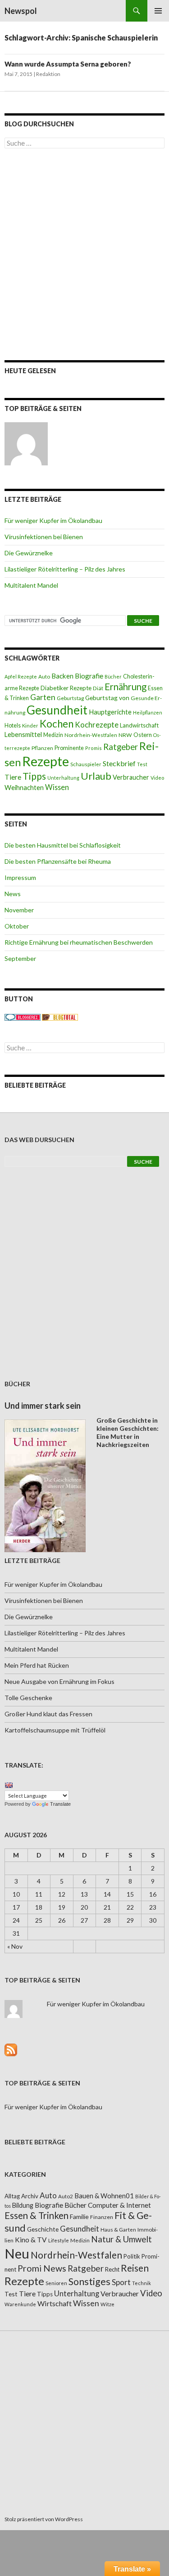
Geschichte (43, 2229)
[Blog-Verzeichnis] (23, 1016)
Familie (79, 2217)
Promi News (42, 2268)
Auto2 (66, 2196)
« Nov (15, 1946)
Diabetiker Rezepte (66, 688)
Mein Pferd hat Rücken (37, 1665)
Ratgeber (121, 747)
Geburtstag (70, 698)
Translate (60, 1804)
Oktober (17, 926)
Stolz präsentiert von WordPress (44, 2519)
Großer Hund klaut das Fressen (48, 1714)
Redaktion (48, 74)
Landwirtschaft (139, 725)
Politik (132, 2256)
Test (142, 764)
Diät (98, 688)
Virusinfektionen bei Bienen (44, 537)
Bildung (23, 2205)
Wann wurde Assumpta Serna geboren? (68, 64)
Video (157, 778)
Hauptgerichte (110, 712)
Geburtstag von (107, 698)
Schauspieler (86, 764)
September (20, 958)
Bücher (113, 676)
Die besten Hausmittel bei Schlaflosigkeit (63, 845)
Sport (121, 2282)
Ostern (143, 735)
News (13, 894)
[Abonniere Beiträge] (11, 2049)
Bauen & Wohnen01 (104, 2196)
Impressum (20, 877)
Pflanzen (42, 748)
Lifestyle (59, 2240)
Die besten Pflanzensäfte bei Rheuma (58, 861)
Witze (107, 2304)
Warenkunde (20, 2304)
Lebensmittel (23, 734)
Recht (112, 2269)
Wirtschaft (55, 2303)
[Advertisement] (84, 254)
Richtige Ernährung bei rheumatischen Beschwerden (79, 942)
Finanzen (102, 2217)
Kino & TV (31, 2240)
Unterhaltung (63, 778)
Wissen (57, 787)
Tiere (13, 777)
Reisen (135, 2268)
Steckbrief (119, 763)
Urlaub (96, 776)
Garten (43, 697)
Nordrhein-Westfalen (91, 735)
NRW (125, 735)
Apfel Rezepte (21, 676)
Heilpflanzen (148, 712)
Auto (44, 676)
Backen (62, 676)
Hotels (13, 725)
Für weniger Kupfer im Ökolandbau (53, 520)
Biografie (89, 676)
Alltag (12, 2196)
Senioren (56, 2283)
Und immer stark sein (43, 1406)
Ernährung (126, 687)
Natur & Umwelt (121, 2239)
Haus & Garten (118, 2229)
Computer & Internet (119, 2205)
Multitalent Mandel (31, 585)
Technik (142, 2283)
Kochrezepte (97, 725)
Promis (94, 748)
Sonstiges (89, 2281)
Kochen (57, 724)
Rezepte (46, 761)
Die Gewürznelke (29, 553)
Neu (17, 2253)
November (19, 910)
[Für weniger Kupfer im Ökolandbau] (26, 444)
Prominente (69, 748)
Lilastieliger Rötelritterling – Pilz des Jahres (65, 569)
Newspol (21, 11)
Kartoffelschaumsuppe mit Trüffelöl (55, 1730)
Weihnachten (24, 787)
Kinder (30, 725)
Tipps (34, 776)
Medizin (53, 735)
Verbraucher (131, 777)
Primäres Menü (158, 11)
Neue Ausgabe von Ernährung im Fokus (59, 1681)
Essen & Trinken (37, 2215)
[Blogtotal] (60, 1016)
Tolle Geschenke (28, 1698)
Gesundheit (57, 710)
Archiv (30, 2196)
